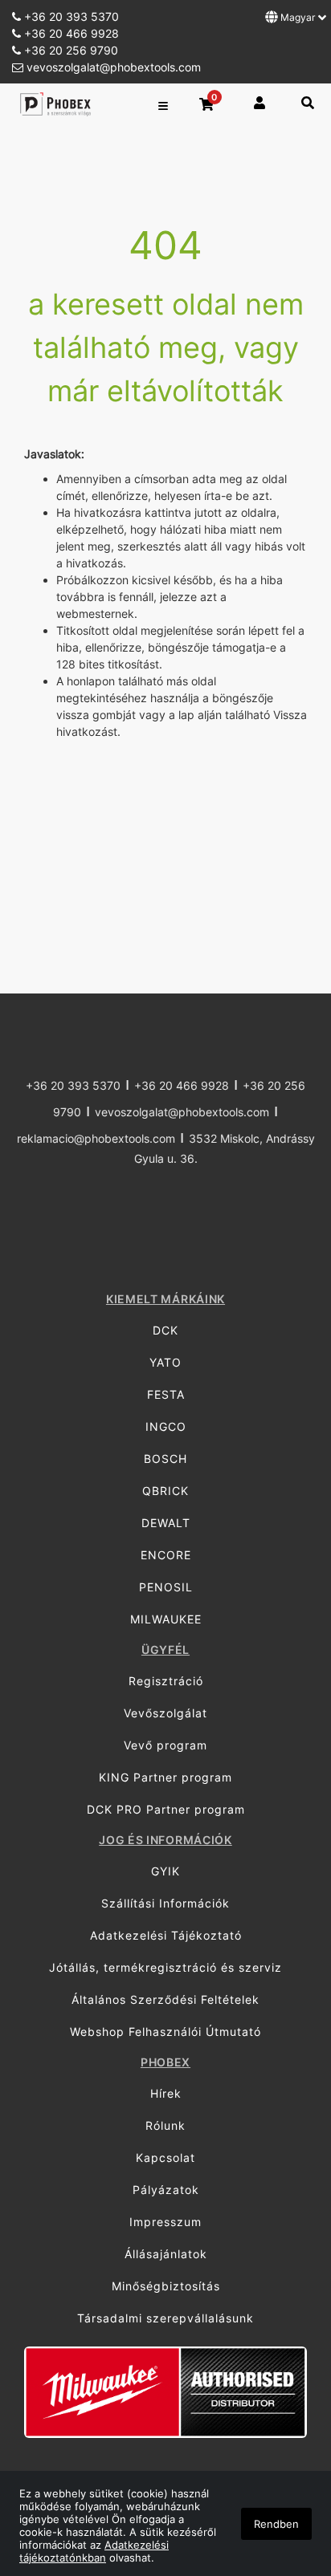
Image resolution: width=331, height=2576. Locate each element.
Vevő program (165, 1745)
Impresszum (165, 2222)
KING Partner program (165, 1777)
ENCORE (166, 1555)
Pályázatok (166, 2190)
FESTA (166, 1394)
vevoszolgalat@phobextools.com (112, 67)
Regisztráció (166, 1681)
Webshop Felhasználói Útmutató (165, 2032)
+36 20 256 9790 (69, 50)
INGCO (166, 1426)
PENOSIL (166, 1587)
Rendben (276, 2524)
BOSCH (165, 1459)
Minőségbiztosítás (166, 2286)
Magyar (298, 17)
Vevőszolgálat (165, 1713)
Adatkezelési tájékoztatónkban (94, 2551)
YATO (165, 1362)
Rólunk (165, 2125)
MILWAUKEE (166, 1619)
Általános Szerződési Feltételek (165, 1999)
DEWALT (166, 1523)
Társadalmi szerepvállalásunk (165, 2318)
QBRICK (165, 1491)
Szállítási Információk (165, 1903)
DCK (165, 1330)
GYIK (165, 1871)
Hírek (166, 2093)
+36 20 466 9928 (70, 33)
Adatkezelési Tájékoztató (166, 1935)
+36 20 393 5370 (70, 16)
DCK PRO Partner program (166, 1809)
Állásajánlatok (166, 2254)
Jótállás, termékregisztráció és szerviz (165, 1967)
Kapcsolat (165, 2158)
